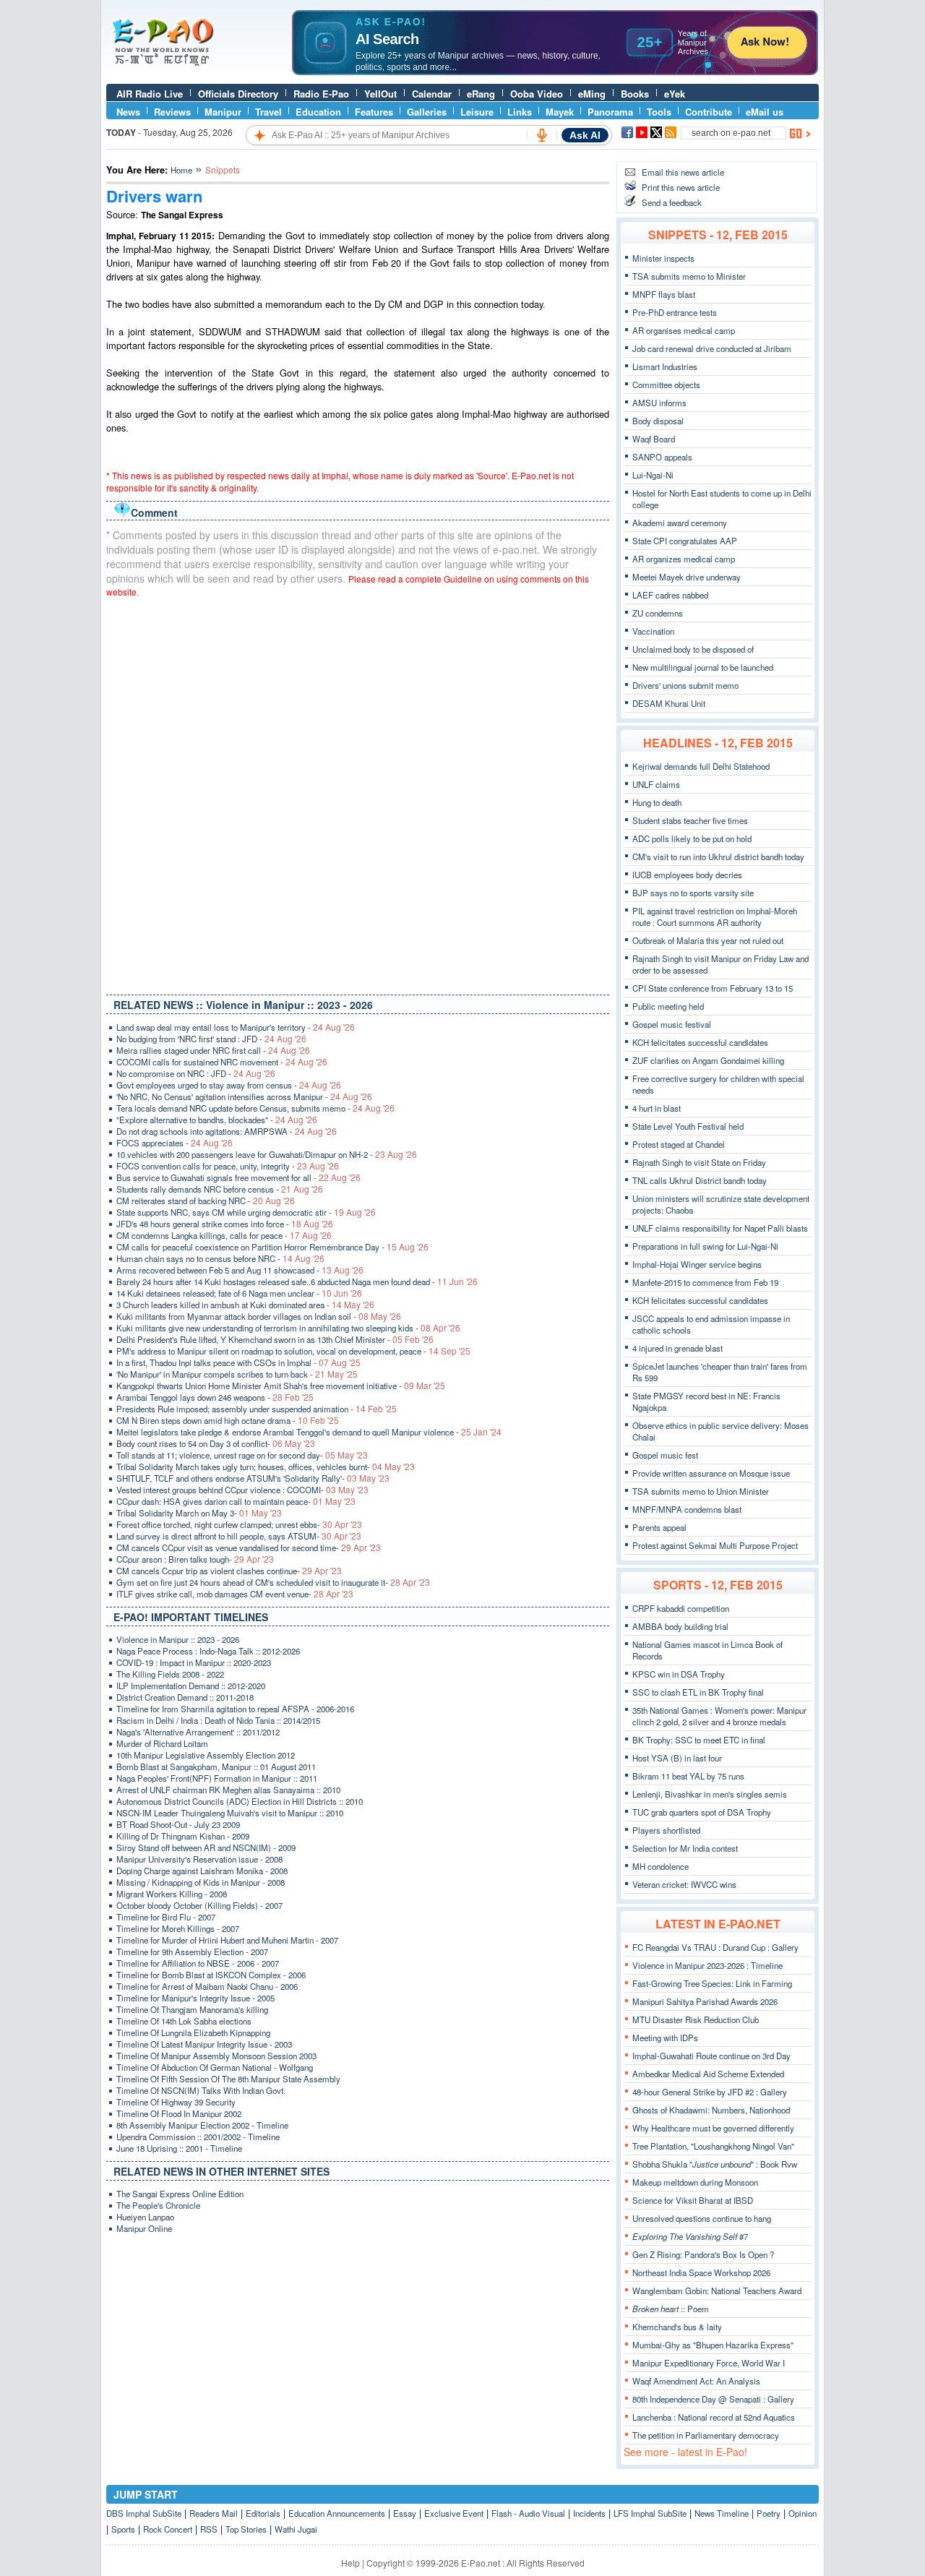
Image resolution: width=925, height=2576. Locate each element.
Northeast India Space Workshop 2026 (701, 2272)
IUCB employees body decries (687, 875)
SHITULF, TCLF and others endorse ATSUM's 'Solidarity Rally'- (253, 1478)
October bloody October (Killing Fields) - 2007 (199, 1905)
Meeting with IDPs (665, 2038)
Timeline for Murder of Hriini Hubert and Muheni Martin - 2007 (227, 1940)
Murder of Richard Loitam (162, 1743)
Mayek (560, 112)
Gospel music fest (665, 1455)
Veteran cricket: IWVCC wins (684, 1884)
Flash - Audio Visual (528, 2513)
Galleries (427, 112)
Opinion (803, 2513)
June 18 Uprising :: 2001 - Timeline (179, 2148)
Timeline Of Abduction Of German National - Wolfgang (215, 2067)
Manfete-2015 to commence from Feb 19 (705, 1282)
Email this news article (683, 172)
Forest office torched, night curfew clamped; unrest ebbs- (239, 1524)
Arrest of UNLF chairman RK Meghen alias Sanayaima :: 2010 (228, 1790)
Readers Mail (214, 2513)
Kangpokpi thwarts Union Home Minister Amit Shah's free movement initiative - (281, 1386)
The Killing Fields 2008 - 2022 (170, 1674)
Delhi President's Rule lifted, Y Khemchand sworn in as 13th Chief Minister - (275, 1339)
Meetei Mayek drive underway (687, 577)
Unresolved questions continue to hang (702, 2218)
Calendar (432, 94)
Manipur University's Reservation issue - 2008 (199, 1859)
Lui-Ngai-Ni (653, 475)
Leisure (477, 112)
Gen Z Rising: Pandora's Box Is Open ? (703, 2254)
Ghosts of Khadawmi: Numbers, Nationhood (711, 2110)
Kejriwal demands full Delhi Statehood (701, 766)
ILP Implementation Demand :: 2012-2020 (191, 1686)
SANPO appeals (662, 457)
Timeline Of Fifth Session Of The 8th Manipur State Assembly (228, 2079)
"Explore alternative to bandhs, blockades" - (217, 1120)
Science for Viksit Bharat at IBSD (693, 2200)
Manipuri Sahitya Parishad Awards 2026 (705, 2001)
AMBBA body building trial (680, 1626)
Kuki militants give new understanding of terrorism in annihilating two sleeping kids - (288, 1328)
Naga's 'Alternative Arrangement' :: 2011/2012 (198, 1732)
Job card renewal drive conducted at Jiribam (712, 348)
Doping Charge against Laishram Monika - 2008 (202, 1871)
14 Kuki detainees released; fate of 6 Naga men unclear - (239, 1293)
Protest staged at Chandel (679, 1144)
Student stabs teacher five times (690, 820)
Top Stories (246, 2529)
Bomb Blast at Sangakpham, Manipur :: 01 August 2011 (216, 1766)
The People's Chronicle (158, 2205)
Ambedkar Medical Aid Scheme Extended (708, 2074)
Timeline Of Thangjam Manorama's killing (192, 2009)
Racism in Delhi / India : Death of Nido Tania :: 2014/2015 (218, 1720)
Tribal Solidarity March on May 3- (199, 1513)
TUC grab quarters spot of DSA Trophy (702, 1812)
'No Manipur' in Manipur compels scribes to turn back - (237, 1374)
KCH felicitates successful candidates (700, 1042)
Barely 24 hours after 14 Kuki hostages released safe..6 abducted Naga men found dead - (297, 1281)
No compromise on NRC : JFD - (196, 1073)
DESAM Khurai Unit (669, 703)
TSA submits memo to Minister (689, 276)
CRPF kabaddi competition (681, 1608)
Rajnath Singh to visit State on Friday (699, 1162)
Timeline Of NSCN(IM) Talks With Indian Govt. (201, 2090)
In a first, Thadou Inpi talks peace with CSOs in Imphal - (238, 1362)
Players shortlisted (666, 1830)
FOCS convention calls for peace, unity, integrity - (228, 1166)
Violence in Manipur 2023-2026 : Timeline (707, 1965)
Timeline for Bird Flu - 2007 (166, 1917)
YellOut (380, 94)
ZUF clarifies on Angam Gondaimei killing (708, 1060)
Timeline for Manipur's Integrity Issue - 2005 (195, 1998)
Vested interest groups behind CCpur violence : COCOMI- (242, 1490)
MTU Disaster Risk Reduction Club (696, 2019)
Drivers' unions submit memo (685, 685)
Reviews (172, 112)
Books (635, 94)
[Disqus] (358, 793)
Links (520, 112)
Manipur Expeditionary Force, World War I (709, 2363)
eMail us (765, 112)
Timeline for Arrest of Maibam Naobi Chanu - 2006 (207, 1986)
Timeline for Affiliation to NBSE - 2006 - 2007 (198, 1963)
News (128, 112)
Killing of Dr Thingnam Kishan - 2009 (183, 1836)
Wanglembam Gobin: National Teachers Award (717, 2291)
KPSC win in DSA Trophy (679, 1674)
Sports (123, 2529)
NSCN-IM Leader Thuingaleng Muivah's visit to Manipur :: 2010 (230, 1813)
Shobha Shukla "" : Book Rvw (715, 2164)
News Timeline (722, 2513)
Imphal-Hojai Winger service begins (697, 1264)
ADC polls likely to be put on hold (692, 838)
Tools (659, 112)
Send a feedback (672, 202)
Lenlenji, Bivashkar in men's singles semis (710, 1794)
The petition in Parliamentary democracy (706, 2435)
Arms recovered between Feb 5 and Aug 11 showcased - (240, 1270)
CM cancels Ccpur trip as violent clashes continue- (229, 1571)
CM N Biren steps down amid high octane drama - (228, 1420)
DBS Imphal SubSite (144, 2513)
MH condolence (661, 1866)
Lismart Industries (665, 366)
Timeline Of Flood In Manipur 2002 (179, 2113)
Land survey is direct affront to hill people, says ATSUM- (239, 1536)
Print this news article (681, 187)
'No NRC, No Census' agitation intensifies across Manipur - (244, 1096)
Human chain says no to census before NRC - (220, 1258)
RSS (209, 2529)
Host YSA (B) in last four (677, 1758)
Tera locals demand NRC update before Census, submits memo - (255, 1108)
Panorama (610, 112)
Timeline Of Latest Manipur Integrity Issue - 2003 (204, 2044)
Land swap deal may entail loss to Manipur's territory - (236, 1027)
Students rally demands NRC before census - (220, 1189)
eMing (592, 94)
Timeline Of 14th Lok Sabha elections (184, 2021)
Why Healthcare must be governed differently (713, 2128)
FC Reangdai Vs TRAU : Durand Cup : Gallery (715, 1947)
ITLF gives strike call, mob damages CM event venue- (235, 1594)
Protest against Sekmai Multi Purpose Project (715, 1545)
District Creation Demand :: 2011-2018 (185, 1697)
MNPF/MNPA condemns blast (687, 1509)
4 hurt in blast (657, 1108)
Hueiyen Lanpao (145, 2217)
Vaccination (653, 631)
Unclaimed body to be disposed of (693, 649)
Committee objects (666, 385)
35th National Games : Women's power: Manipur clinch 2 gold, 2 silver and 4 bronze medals (719, 1716)
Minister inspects (663, 258)
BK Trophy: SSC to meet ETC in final (699, 1740)
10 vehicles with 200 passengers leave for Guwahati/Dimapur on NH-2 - (267, 1154)
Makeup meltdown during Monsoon (695, 2182)
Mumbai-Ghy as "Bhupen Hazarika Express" (713, 2345)
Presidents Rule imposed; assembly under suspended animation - (257, 1409)
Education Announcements (337, 2513)
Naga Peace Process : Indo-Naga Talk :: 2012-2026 (208, 1651)
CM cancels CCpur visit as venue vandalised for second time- (249, 1547)
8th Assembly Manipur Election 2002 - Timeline (202, 2125)
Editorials (263, 2513)
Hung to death (657, 802)
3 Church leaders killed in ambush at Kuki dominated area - (245, 1305)
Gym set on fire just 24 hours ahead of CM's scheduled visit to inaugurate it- (273, 1582)
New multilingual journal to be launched (703, 667)
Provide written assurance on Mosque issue (711, 1473)
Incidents (589, 2513)
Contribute (709, 112)
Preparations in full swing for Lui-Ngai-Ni (705, 1246)
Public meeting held (668, 1006)
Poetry (769, 2513)
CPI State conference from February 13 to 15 (713, 988)
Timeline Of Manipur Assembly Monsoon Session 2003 (216, 2056)
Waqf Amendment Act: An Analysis (696, 2381)
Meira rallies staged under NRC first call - (213, 1050)
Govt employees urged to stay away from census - (229, 1085)
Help (350, 2563)
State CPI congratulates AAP (685, 541)
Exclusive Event (454, 2513)
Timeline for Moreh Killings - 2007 (178, 1928)
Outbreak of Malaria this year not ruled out (708, 940)
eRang (481, 94)
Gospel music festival (672, 1024)
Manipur (223, 112)
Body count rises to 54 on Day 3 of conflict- (216, 1443)
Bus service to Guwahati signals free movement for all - (238, 1177)
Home (181, 170)
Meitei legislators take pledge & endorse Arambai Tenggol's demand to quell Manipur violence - (309, 1432)
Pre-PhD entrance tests (675, 312)
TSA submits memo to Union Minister (701, 1491)
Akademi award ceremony (680, 523)
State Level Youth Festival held (688, 1126)
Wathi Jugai (296, 2529)
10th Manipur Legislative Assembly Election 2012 (206, 1755)
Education (318, 112)
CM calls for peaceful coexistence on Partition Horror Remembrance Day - (272, 1247)
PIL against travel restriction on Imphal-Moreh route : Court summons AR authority (715, 916)
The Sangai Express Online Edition (180, 2194)
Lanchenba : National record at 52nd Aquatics (714, 2417)
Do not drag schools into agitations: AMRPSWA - (227, 1131)
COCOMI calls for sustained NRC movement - (222, 1062)
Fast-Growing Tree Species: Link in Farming (712, 1983)
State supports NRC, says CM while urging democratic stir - (246, 1212)
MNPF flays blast (664, 294)
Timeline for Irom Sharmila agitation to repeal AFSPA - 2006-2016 (235, 1709)
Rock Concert (168, 2529)
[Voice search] (542, 135)
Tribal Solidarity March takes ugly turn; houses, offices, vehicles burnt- (266, 1467)
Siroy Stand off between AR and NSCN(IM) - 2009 (206, 1847)
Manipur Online (144, 2228)
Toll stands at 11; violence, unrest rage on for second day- (242, 1455)
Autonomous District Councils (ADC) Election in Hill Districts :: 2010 (240, 1801)
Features (374, 112)
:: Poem (671, 2309)
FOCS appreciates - (175, 1143)
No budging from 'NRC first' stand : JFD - (211, 1039)
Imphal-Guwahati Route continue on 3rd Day (711, 2056)
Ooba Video (537, 94)
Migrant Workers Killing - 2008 (172, 1894)
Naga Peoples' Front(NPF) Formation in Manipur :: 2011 (217, 1778)
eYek (675, 94)
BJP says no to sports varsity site (693, 893)
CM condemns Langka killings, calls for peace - (224, 1235)
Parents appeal (659, 1527)
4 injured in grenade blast (677, 1348)
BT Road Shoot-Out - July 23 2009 (178, 1824)
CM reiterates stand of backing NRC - (206, 1201)
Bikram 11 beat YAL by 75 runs (688, 1776)
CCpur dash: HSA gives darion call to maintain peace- (236, 1501)
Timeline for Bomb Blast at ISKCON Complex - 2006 (211, 1975)
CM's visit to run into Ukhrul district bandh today (718, 856)
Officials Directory (238, 94)
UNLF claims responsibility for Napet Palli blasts (720, 1228)
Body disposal (658, 421)
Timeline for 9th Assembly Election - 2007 (192, 1952)
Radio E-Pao (321, 94)
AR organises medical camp (684, 330)
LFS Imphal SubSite (650, 2513)
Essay (405, 2513)
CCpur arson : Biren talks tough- (195, 1559)
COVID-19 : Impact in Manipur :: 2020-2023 (194, 1662)
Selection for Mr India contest (685, 1848)
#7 (690, 2236)
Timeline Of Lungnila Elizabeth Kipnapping (193, 2032)
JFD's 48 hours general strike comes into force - (225, 1224)
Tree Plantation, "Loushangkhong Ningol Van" (713, 2146)
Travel (268, 112)
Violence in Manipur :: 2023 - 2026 (178, 1639)
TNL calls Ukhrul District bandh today (700, 1180)
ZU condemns (658, 613)
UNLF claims (656, 784)
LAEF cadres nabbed (670, 595)
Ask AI (585, 135)
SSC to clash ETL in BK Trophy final (698, 1692)
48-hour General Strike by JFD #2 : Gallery (710, 2092)
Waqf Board (654, 439)
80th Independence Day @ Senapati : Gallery (713, 2399)
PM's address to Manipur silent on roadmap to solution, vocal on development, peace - (293, 1351)
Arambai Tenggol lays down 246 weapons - (215, 1397)
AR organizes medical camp (684, 559)
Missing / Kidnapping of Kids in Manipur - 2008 (201, 1882)
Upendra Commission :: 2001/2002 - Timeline (198, 2137)
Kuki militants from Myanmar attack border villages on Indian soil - (259, 1316)
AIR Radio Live (150, 94)
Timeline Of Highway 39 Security (176, 2102)
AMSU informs (659, 403)
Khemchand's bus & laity (677, 2327)
